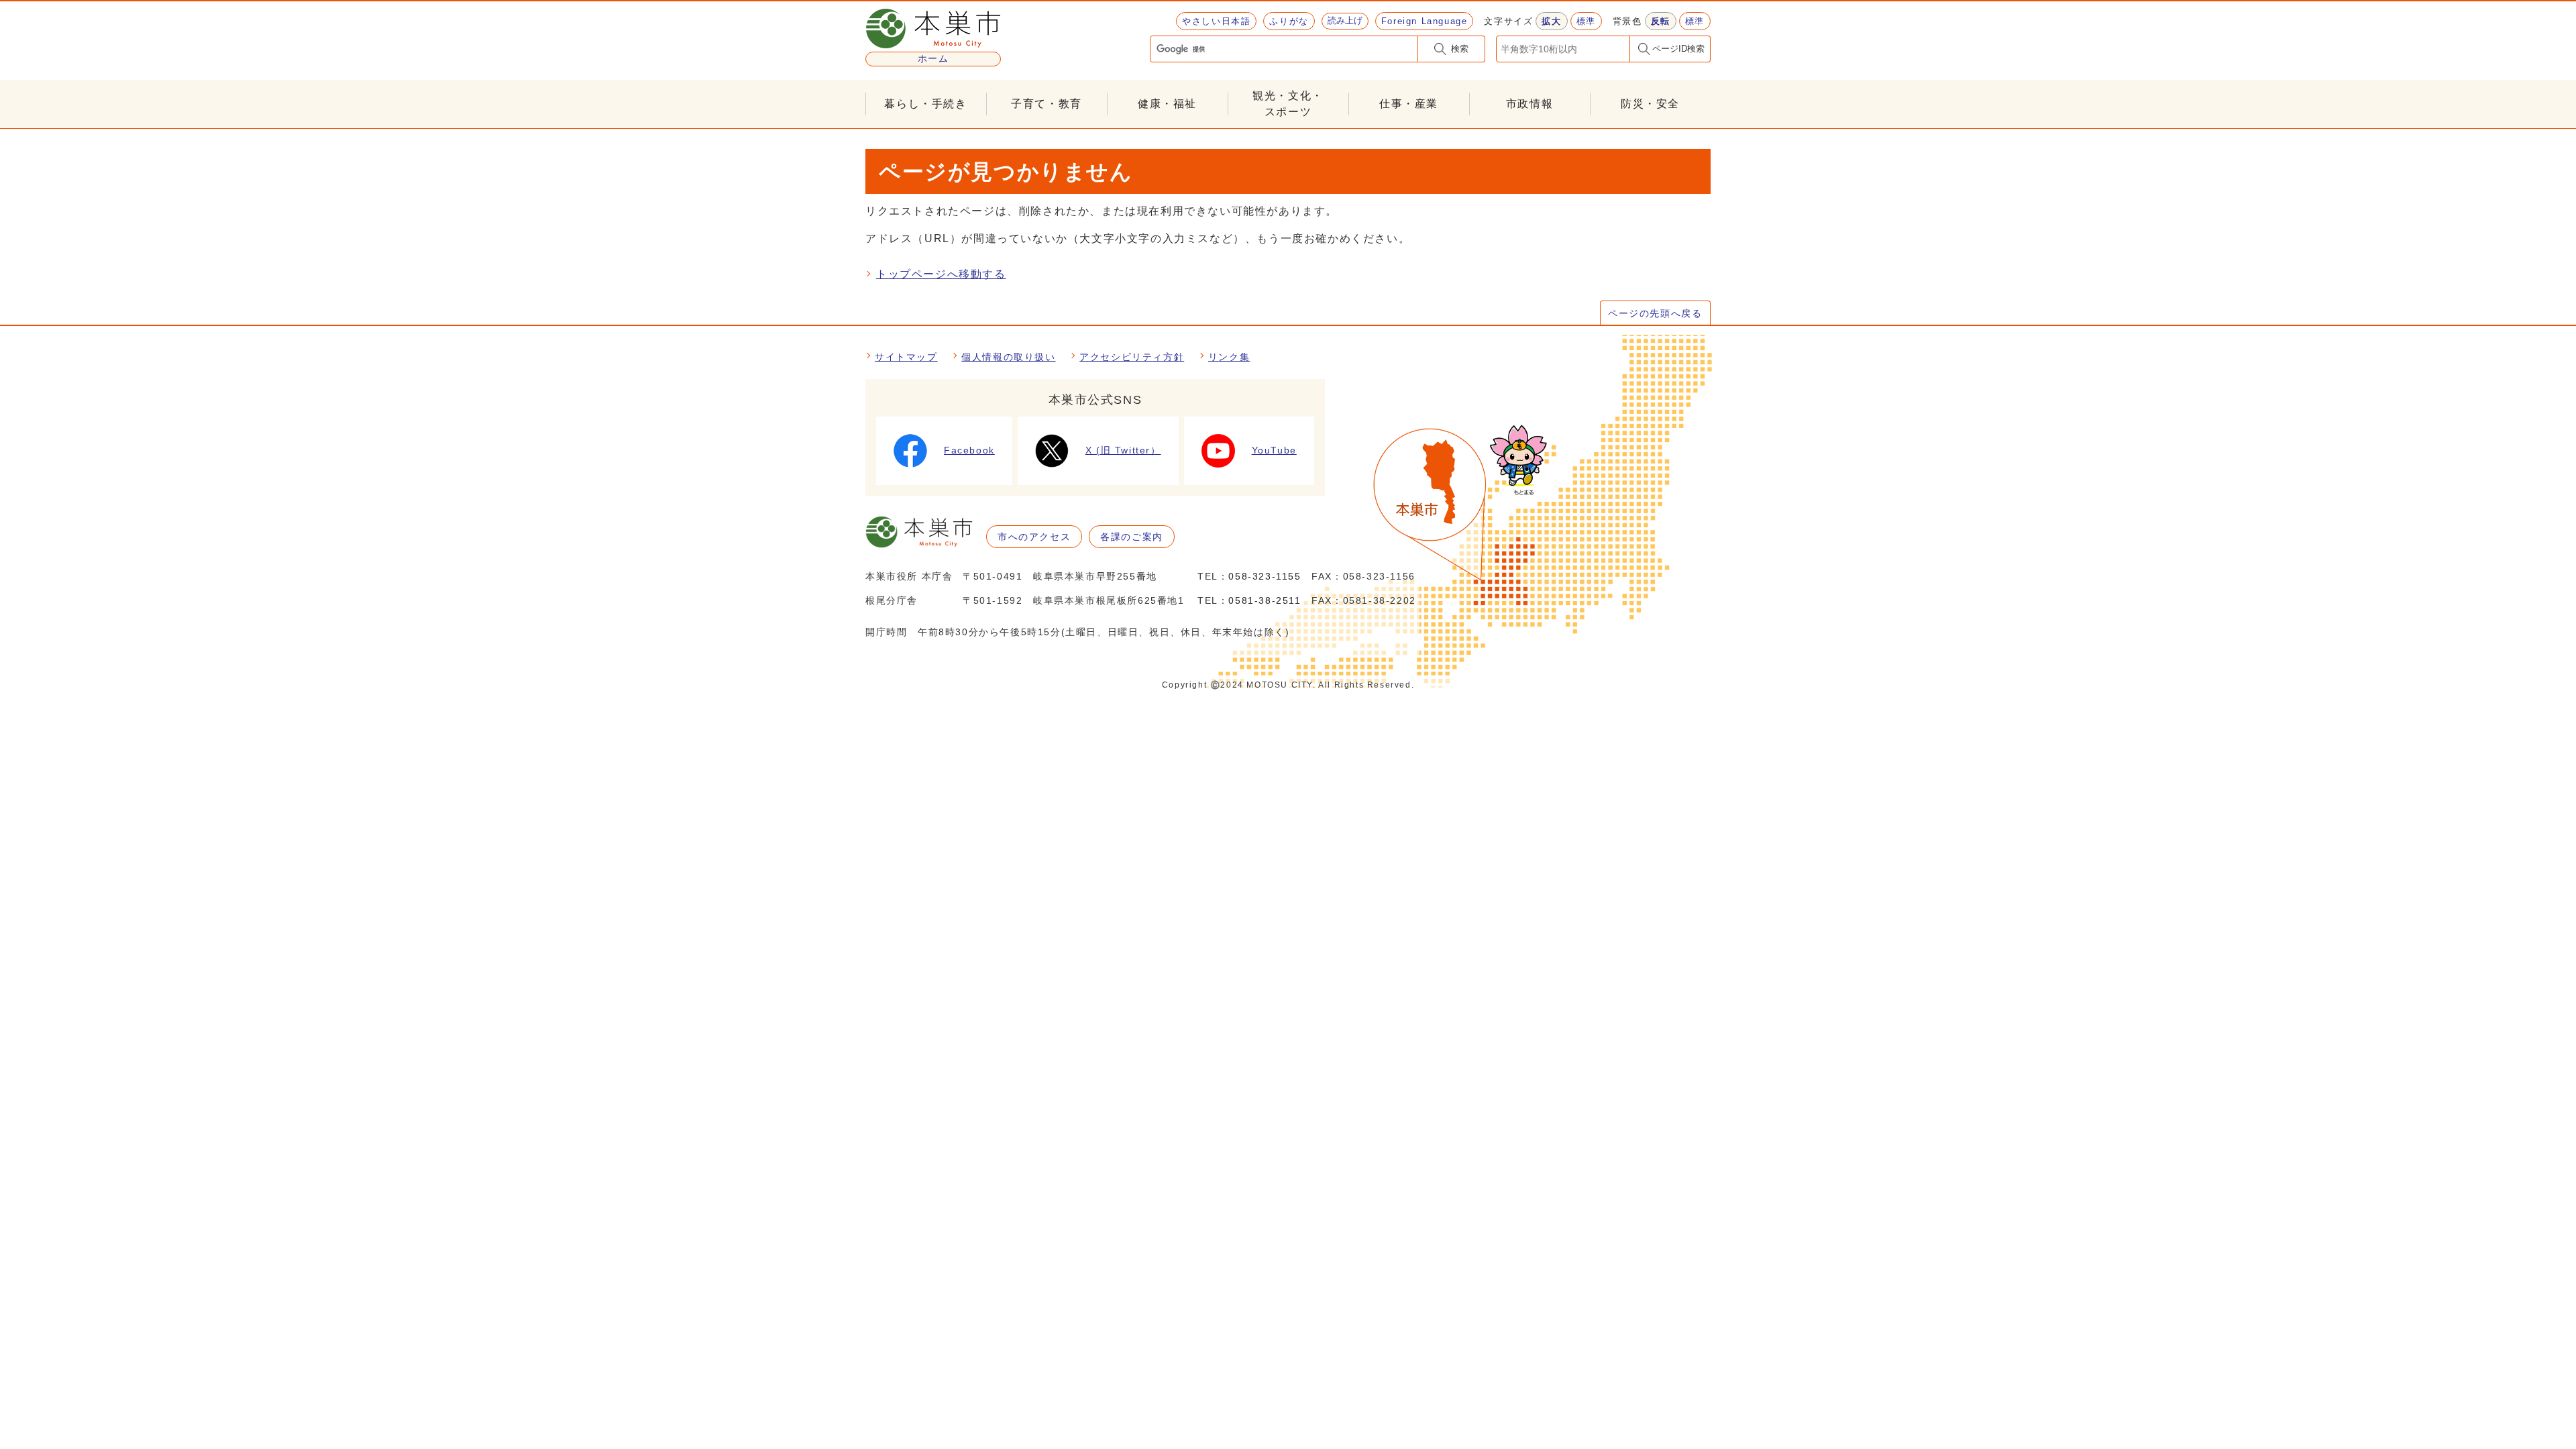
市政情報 (1529, 104)
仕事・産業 (1409, 104)
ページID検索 (1678, 49)
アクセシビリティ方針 (1132, 357)
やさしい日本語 (1216, 21)
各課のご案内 (1132, 537)
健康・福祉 (1167, 104)
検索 (1460, 49)
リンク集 (1229, 357)
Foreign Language (1425, 21)
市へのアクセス (1034, 537)
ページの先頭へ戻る (1655, 313)
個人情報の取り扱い (1008, 357)
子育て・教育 (1046, 104)
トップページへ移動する (941, 274)
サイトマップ (906, 357)
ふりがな (1289, 21)
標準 (1586, 21)
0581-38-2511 (1265, 600)
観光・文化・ (1288, 104)
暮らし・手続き (925, 104)
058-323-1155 (1265, 576)
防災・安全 (1650, 104)
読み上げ (1345, 20)
